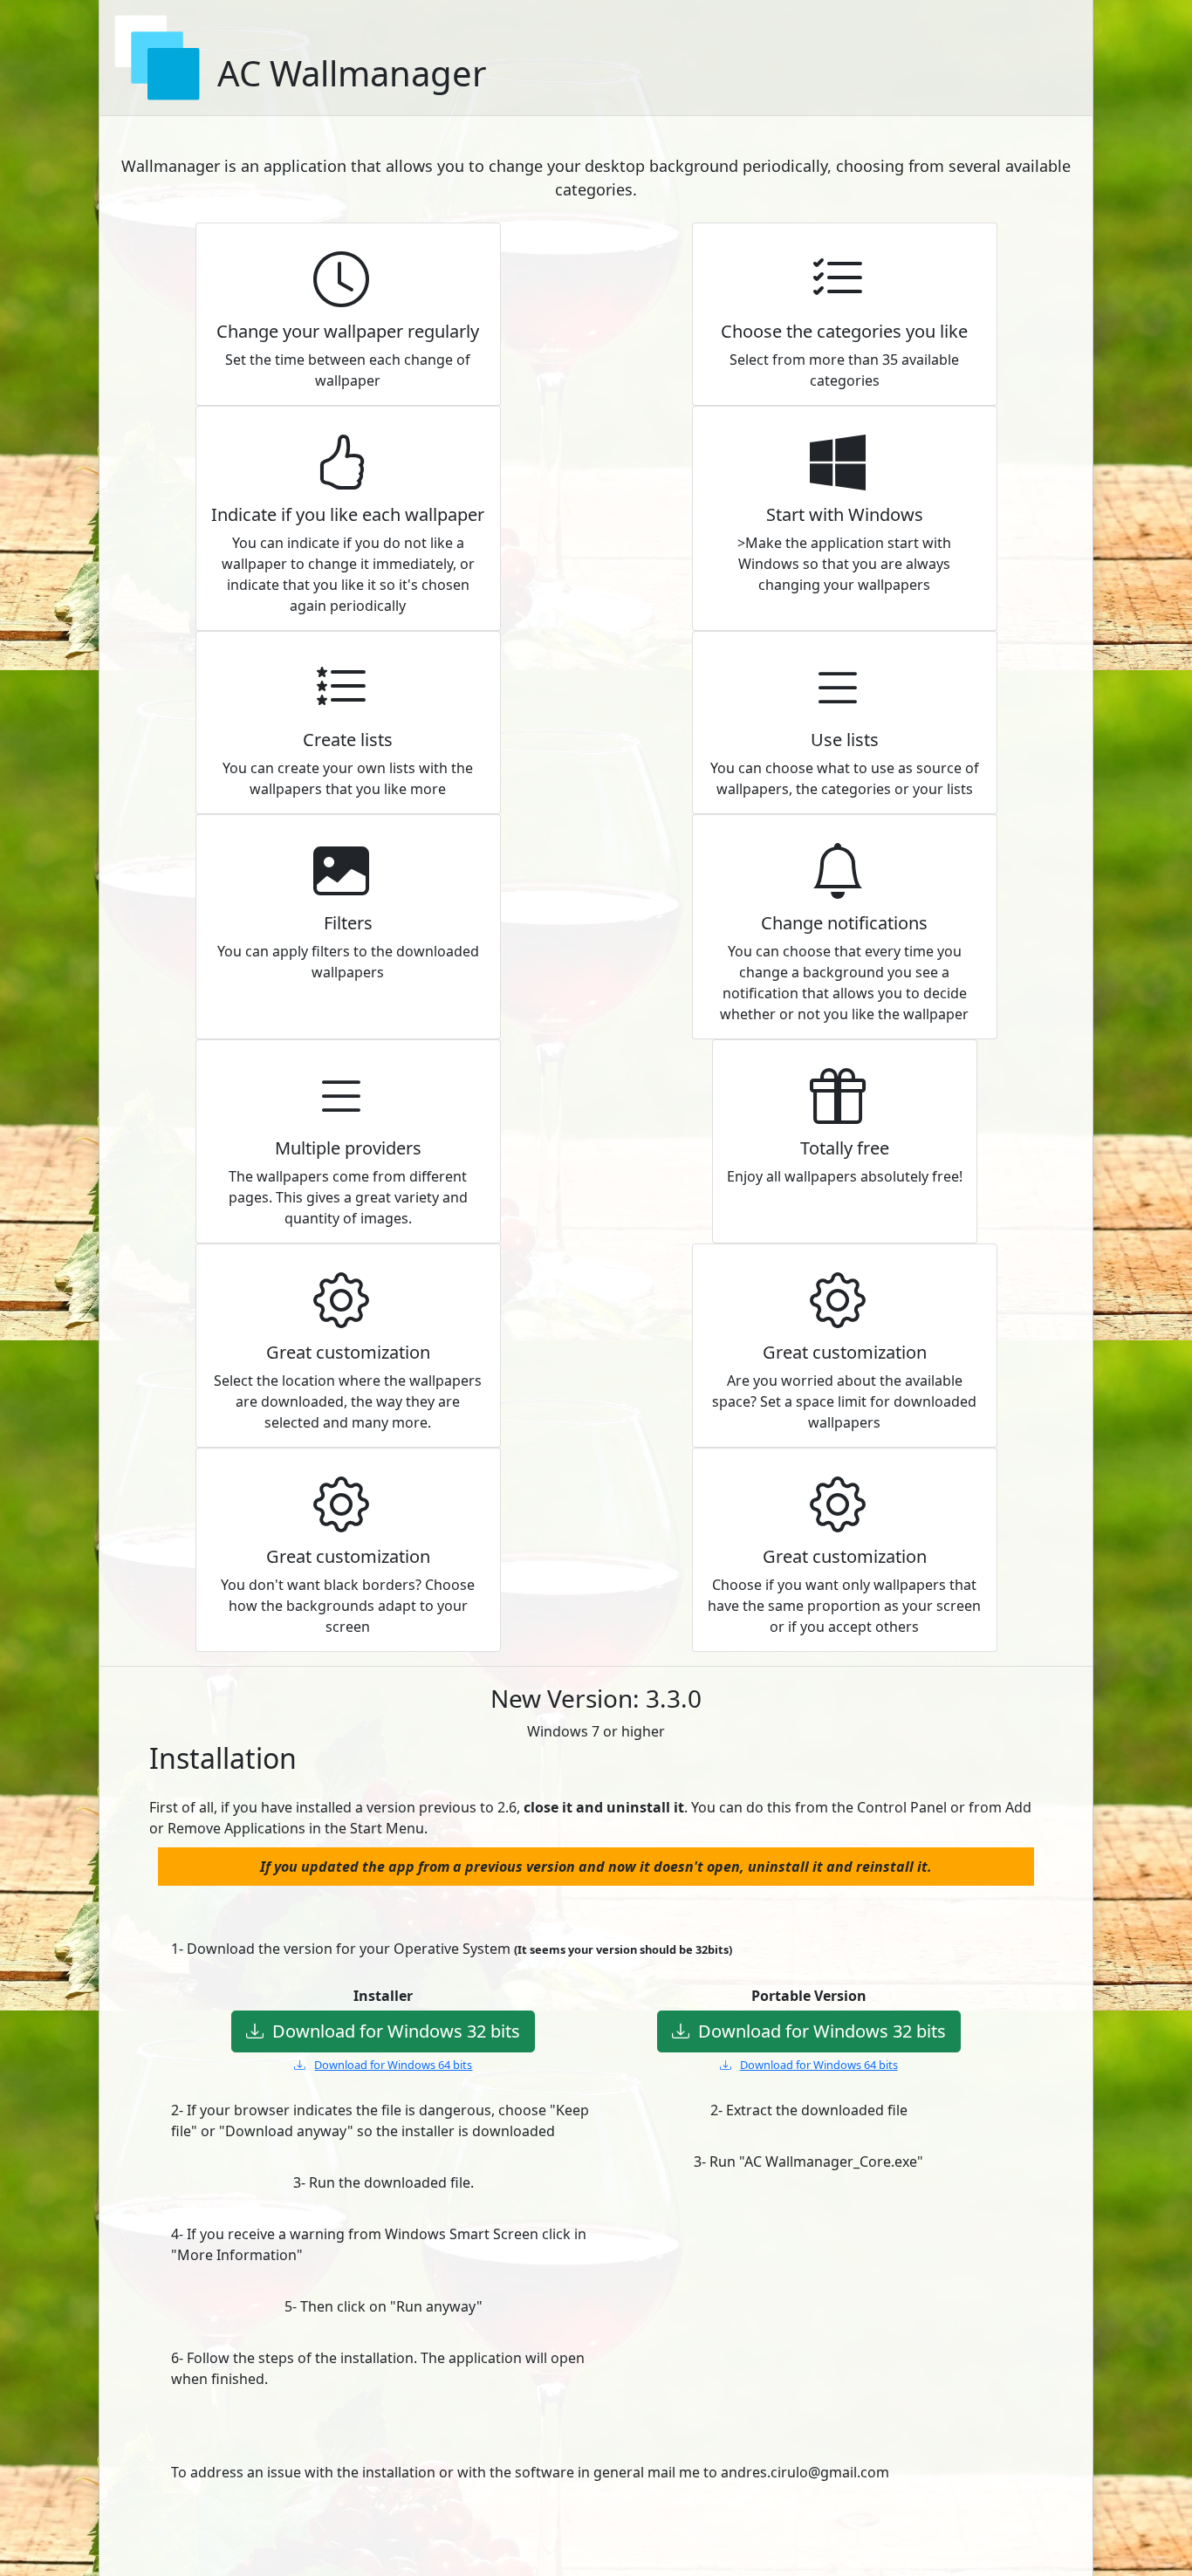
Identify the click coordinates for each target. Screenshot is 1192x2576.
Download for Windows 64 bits (393, 2065)
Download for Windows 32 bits (396, 2031)
